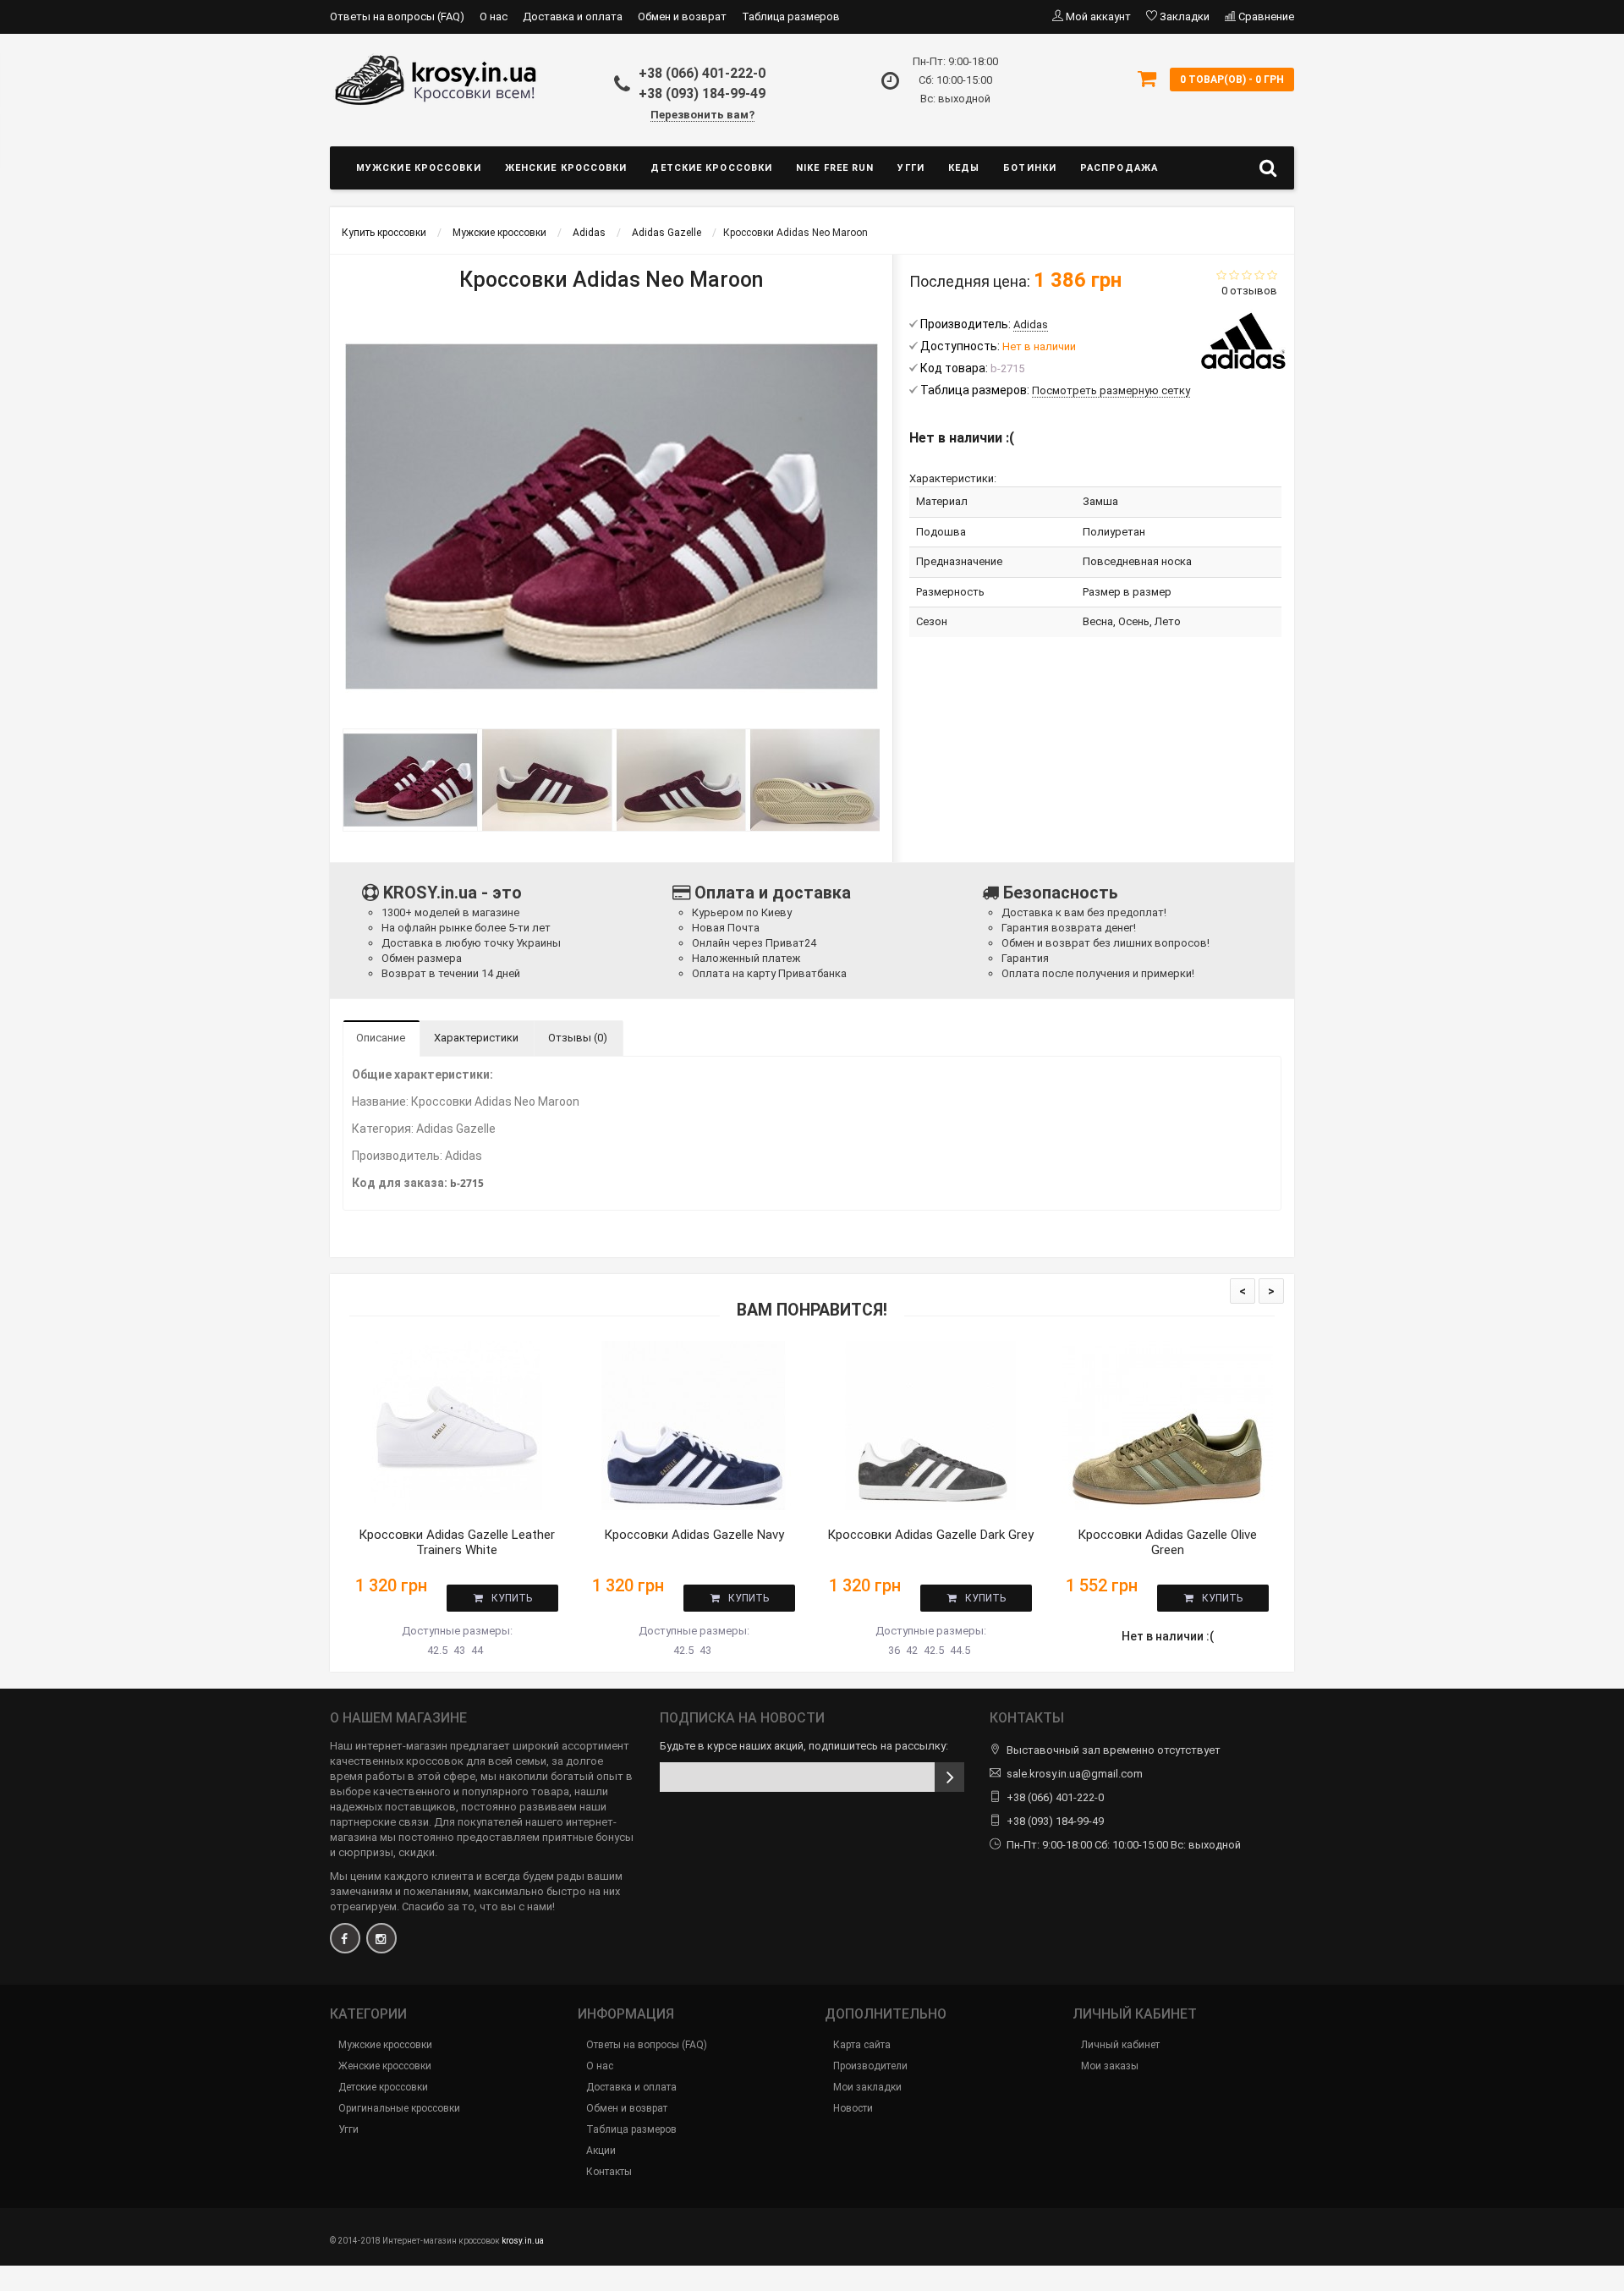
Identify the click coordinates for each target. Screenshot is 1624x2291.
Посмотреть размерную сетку (1111, 390)
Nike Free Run (835, 168)
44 (477, 1650)
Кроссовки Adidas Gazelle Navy (694, 1535)
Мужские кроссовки (419, 168)
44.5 (960, 1650)
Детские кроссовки (711, 168)
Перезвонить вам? (702, 115)
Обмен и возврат (682, 16)
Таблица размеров (791, 16)
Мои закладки (867, 2087)
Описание (381, 1038)
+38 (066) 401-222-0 (702, 73)
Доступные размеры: (457, 1631)
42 (912, 1650)
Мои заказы (1110, 2066)
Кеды (964, 168)
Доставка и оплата (573, 16)
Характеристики (476, 1038)
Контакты (609, 2172)
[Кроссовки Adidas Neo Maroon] (410, 780)
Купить (512, 1598)
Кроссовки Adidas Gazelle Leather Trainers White (457, 1542)
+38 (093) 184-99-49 (702, 93)
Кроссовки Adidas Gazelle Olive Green (1167, 1542)
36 (894, 1650)
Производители (870, 2066)
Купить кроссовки (384, 233)
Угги (911, 168)
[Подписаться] (949, 1777)
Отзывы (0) (578, 1038)
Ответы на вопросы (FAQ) (397, 16)
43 (459, 1650)
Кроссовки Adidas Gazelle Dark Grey (930, 1535)
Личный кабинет (1120, 2045)
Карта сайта (862, 2045)
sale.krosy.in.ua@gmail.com (1075, 1774)
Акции (601, 2151)
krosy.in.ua (523, 2241)
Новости (853, 2108)
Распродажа (1119, 168)
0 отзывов (1249, 291)
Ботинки (1030, 168)
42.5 (437, 1650)
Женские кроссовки (566, 168)
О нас (494, 16)
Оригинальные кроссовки (399, 2108)
